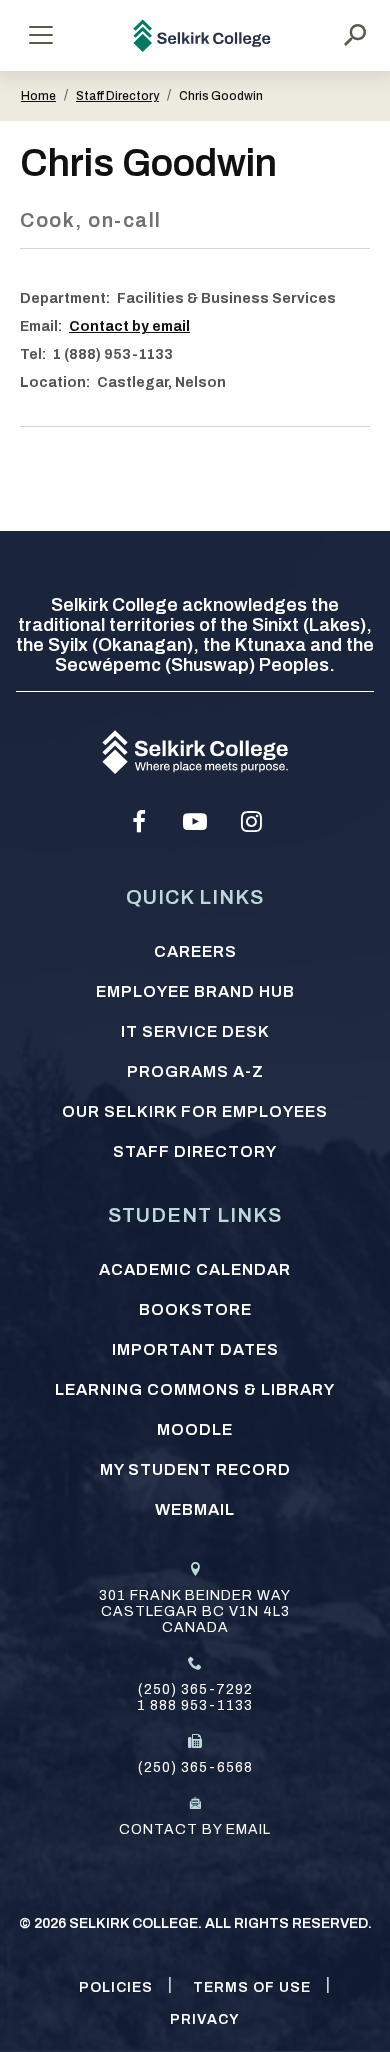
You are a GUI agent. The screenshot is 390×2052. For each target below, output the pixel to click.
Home (38, 96)
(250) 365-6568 (195, 1767)
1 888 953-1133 (195, 1705)
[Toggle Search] (355, 35)
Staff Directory (117, 96)
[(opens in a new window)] (139, 822)
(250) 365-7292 (195, 1689)
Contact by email (129, 326)
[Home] (202, 35)
